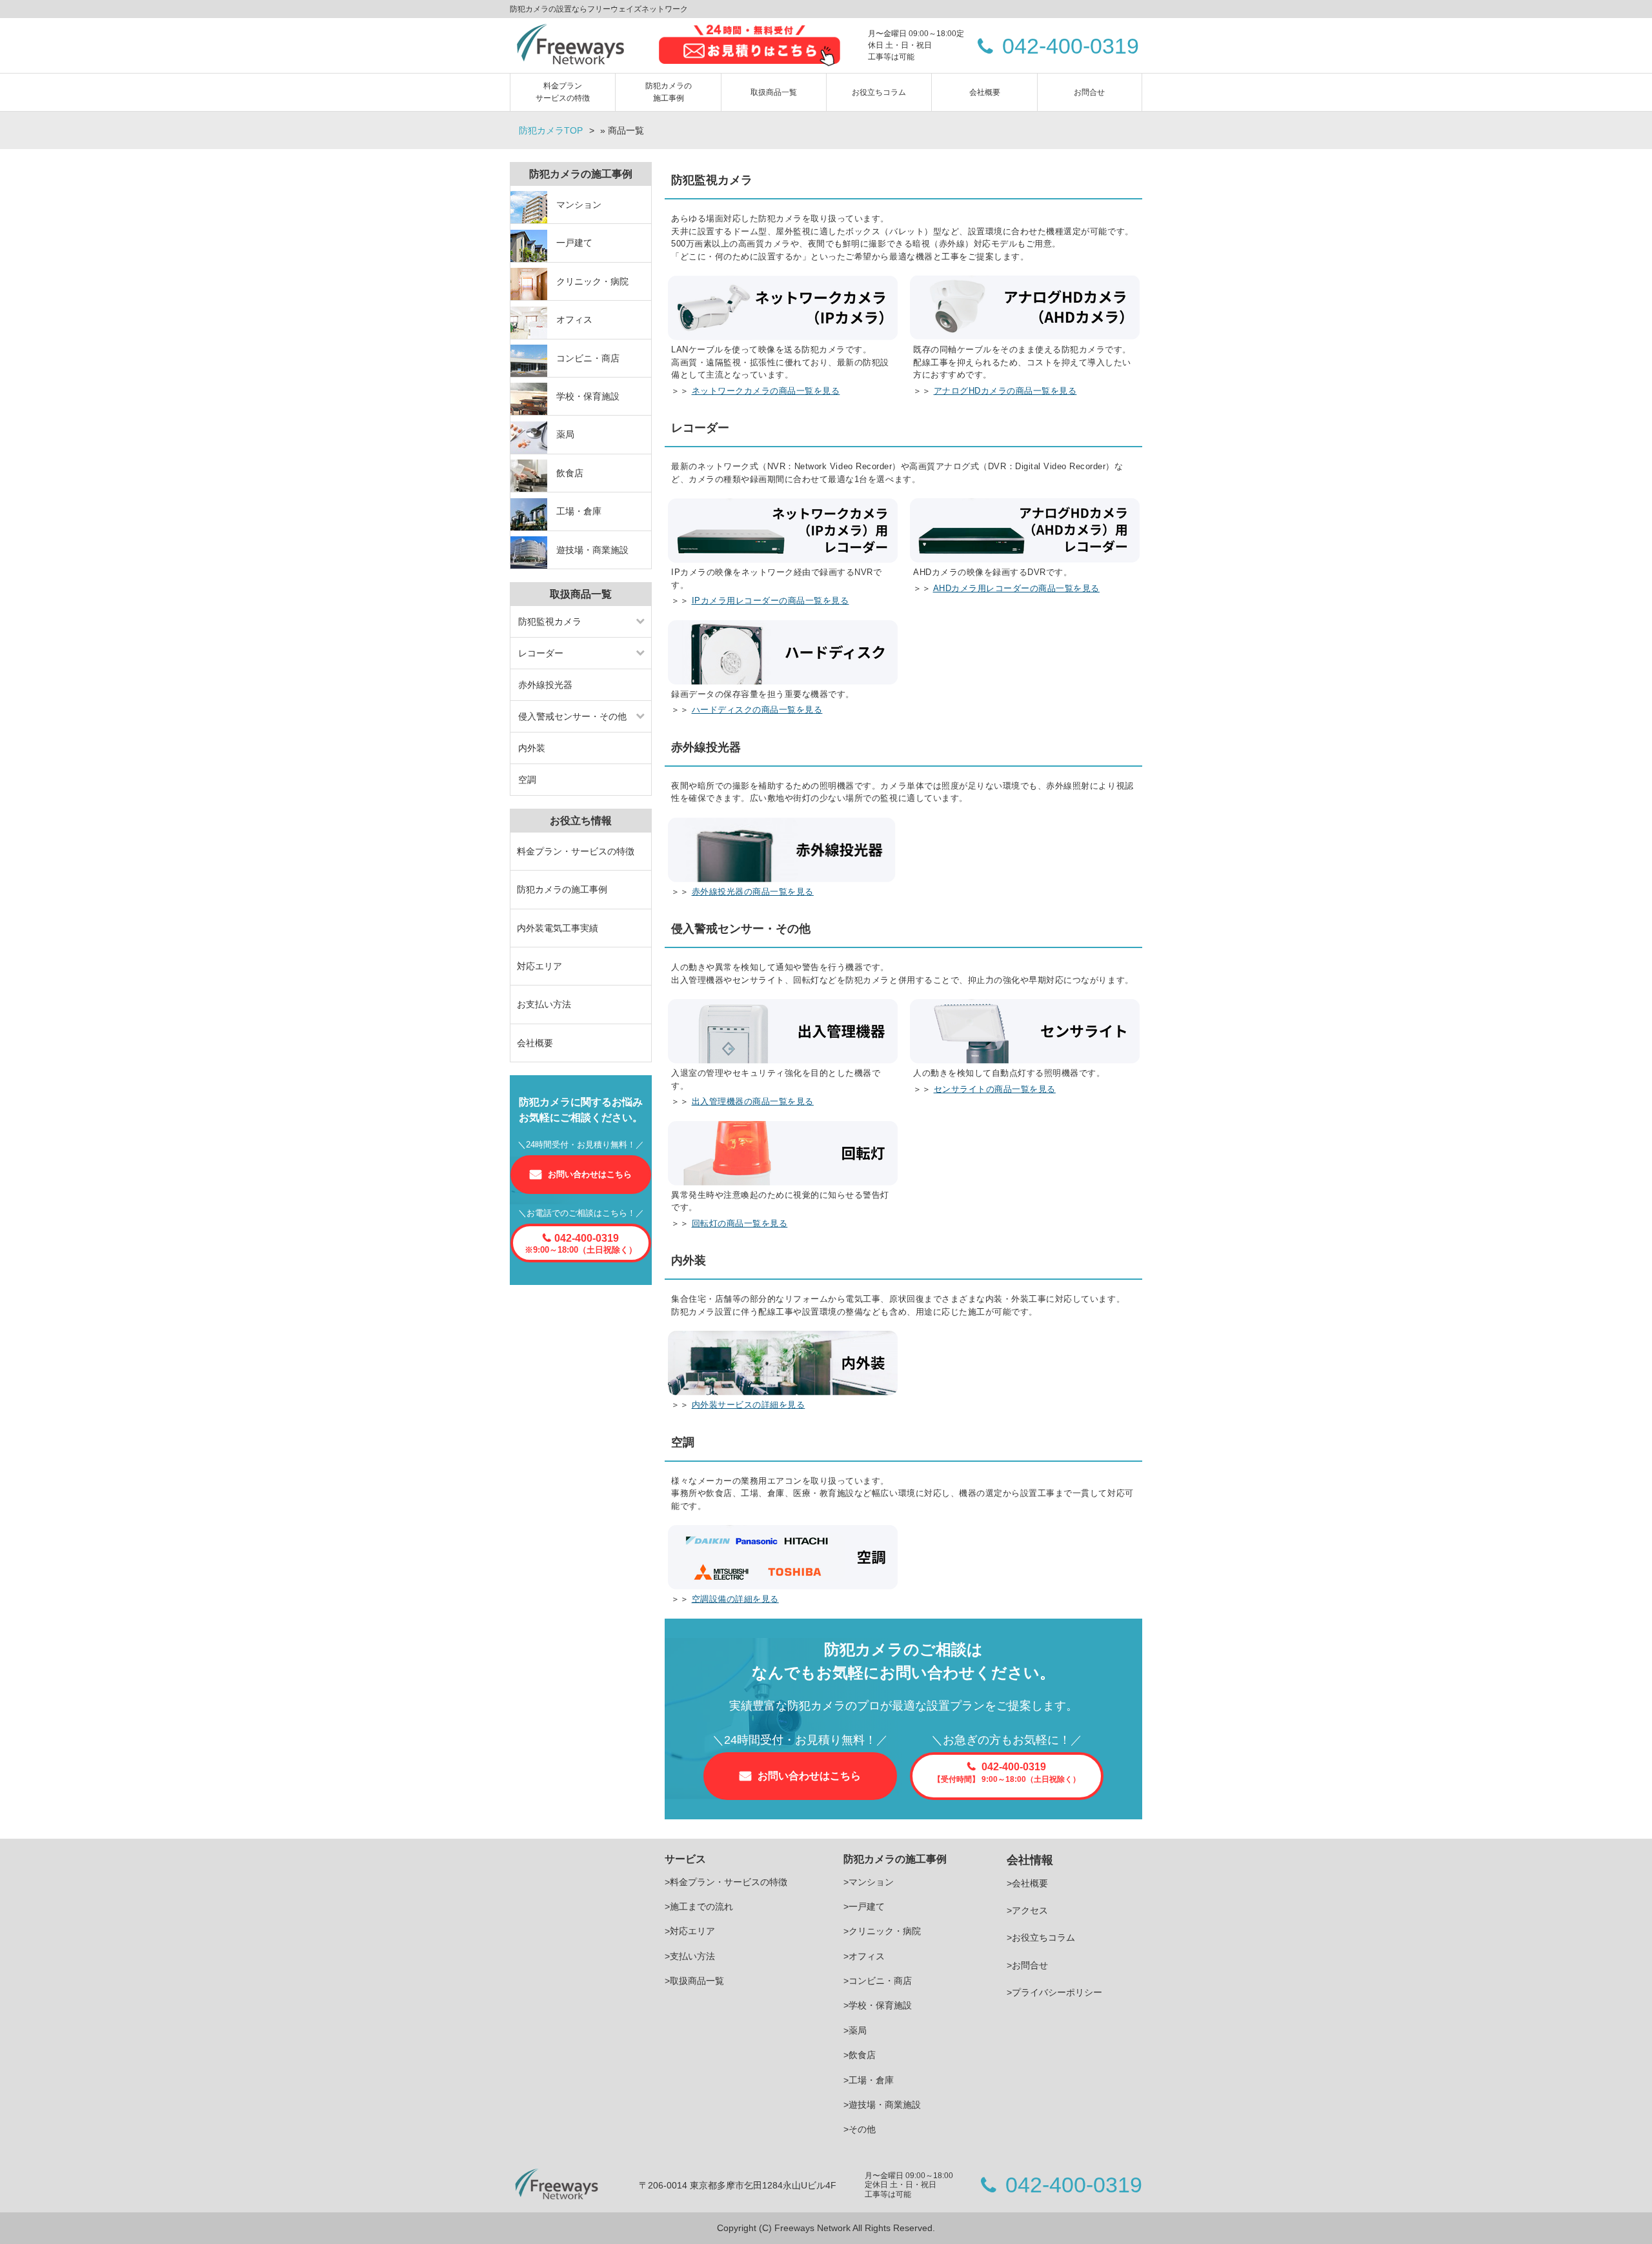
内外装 (532, 748)
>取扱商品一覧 (694, 1981)
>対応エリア (690, 1931)
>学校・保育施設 (878, 2005)
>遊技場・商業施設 (882, 2105)
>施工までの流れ (699, 1906)
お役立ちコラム (879, 92)
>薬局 (855, 2030)
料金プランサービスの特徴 (563, 92)
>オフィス (864, 1956)
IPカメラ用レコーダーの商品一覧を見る (771, 601)
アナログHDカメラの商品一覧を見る (1005, 391)
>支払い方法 (690, 1956)
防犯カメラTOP (551, 130)
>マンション (869, 1882)
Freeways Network (813, 2228)
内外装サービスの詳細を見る (749, 1405)
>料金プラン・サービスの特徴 (726, 1882)
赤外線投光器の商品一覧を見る (753, 892)
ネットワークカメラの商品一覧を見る (766, 391)
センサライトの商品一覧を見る (995, 1089)
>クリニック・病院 (882, 1931)
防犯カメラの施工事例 (669, 92)
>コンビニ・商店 (878, 1981)
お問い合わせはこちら (809, 1776)
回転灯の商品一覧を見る (740, 1223)
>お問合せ (1027, 1965)
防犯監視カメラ (550, 622)
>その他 (860, 2129)
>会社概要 (1027, 1883)
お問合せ (1089, 92)
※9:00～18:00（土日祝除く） (581, 1244)
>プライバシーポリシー (1054, 1992)
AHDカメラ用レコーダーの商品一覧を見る (1016, 588)
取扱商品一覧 (774, 92)
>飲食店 (860, 2055)
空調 (527, 780)
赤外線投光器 (545, 685)
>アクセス (1027, 1910)
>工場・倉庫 (869, 2080)
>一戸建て (864, 1906)
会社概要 (985, 92)
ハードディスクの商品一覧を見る (757, 710)
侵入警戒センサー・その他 (572, 716)
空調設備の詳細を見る (735, 1599)
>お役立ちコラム (1041, 1937)
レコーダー (541, 653)
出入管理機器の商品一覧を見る (753, 1101)
